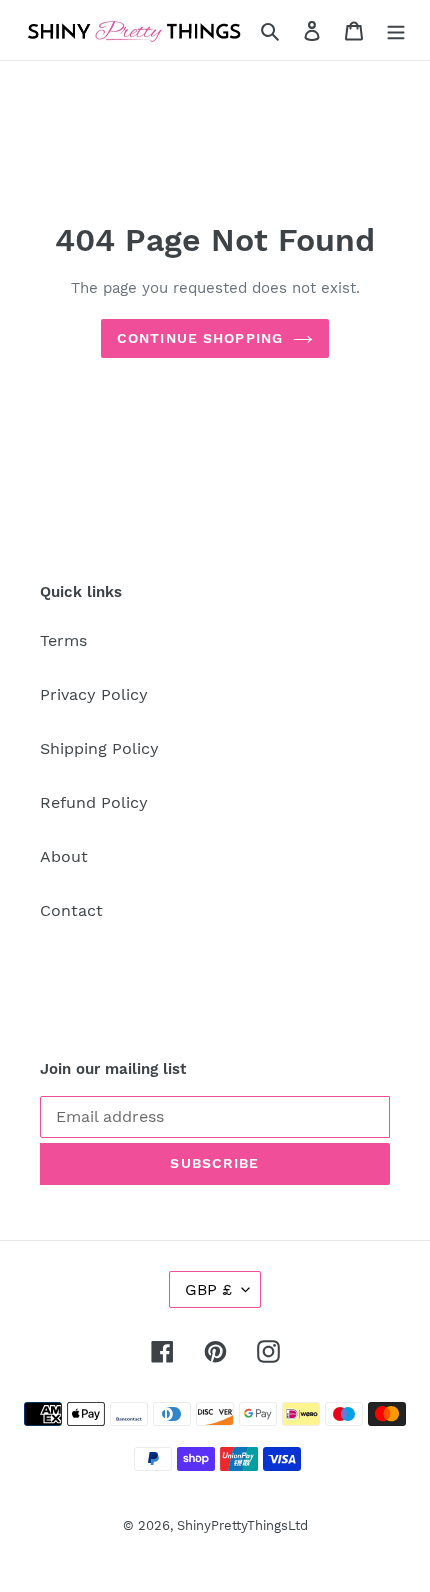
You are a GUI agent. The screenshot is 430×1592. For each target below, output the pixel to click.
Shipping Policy (99, 748)
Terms (63, 640)
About (64, 856)
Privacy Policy (94, 694)
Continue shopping (200, 338)
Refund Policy (94, 802)
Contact (71, 910)
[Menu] (396, 30)
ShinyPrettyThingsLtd (242, 1525)
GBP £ (208, 1289)
